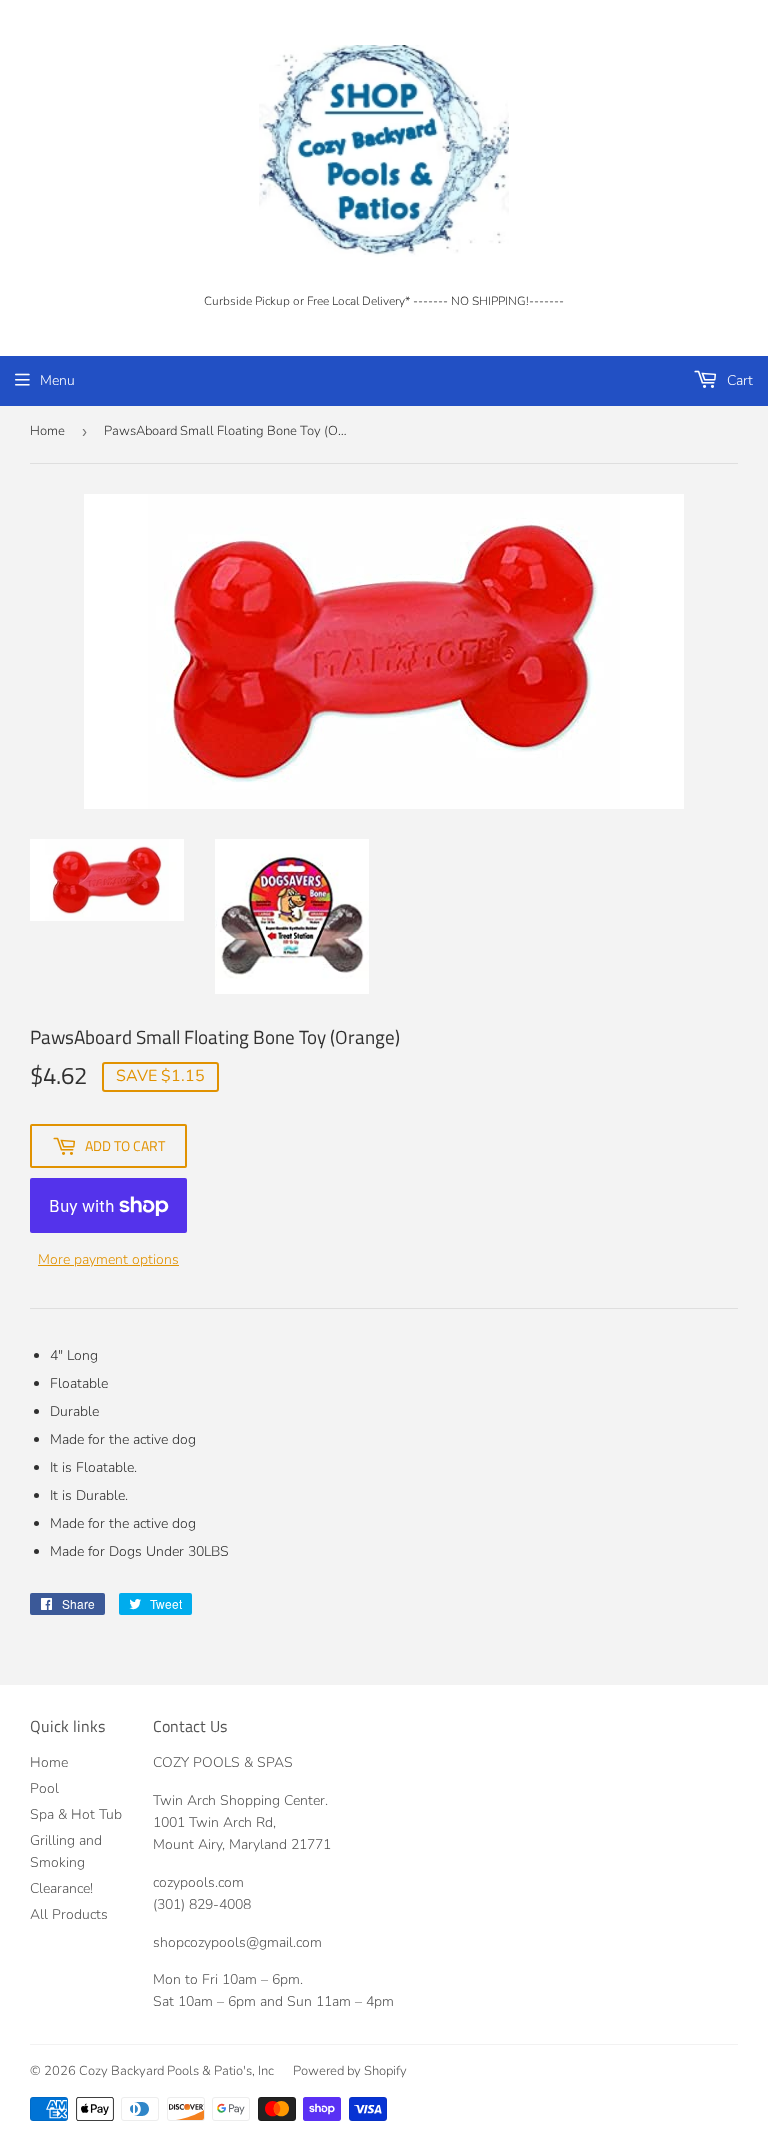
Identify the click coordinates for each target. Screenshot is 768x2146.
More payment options (108, 1259)
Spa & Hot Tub (76, 1814)
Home (47, 431)
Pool (44, 1788)
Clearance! (61, 1888)
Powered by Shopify (350, 2071)
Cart (738, 380)
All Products (69, 1914)
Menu (57, 380)
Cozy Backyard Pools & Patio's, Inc (176, 2071)
